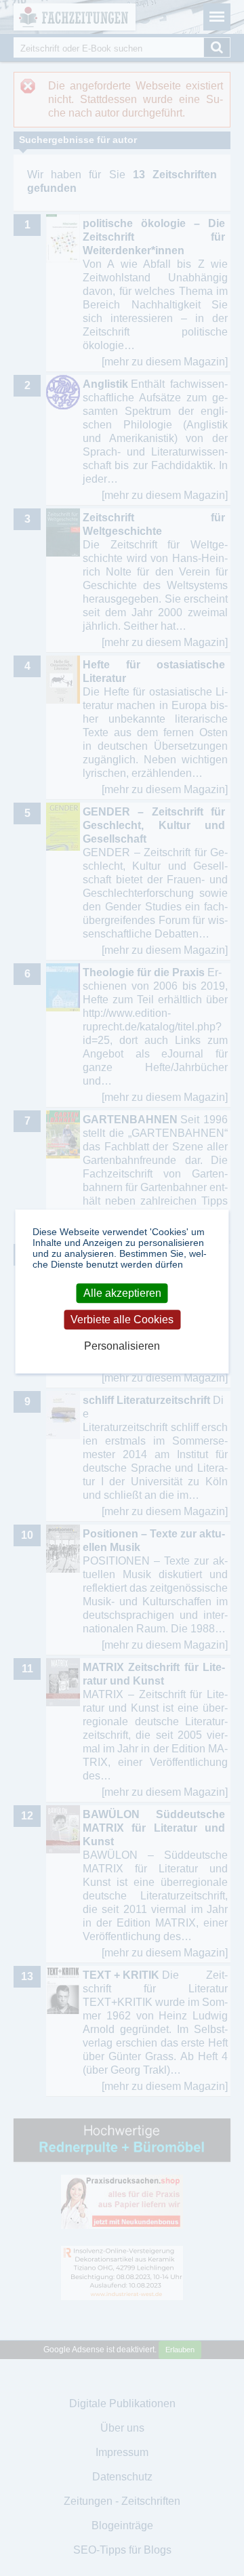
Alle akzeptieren (122, 1293)
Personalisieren (122, 1347)
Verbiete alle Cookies (122, 1320)
